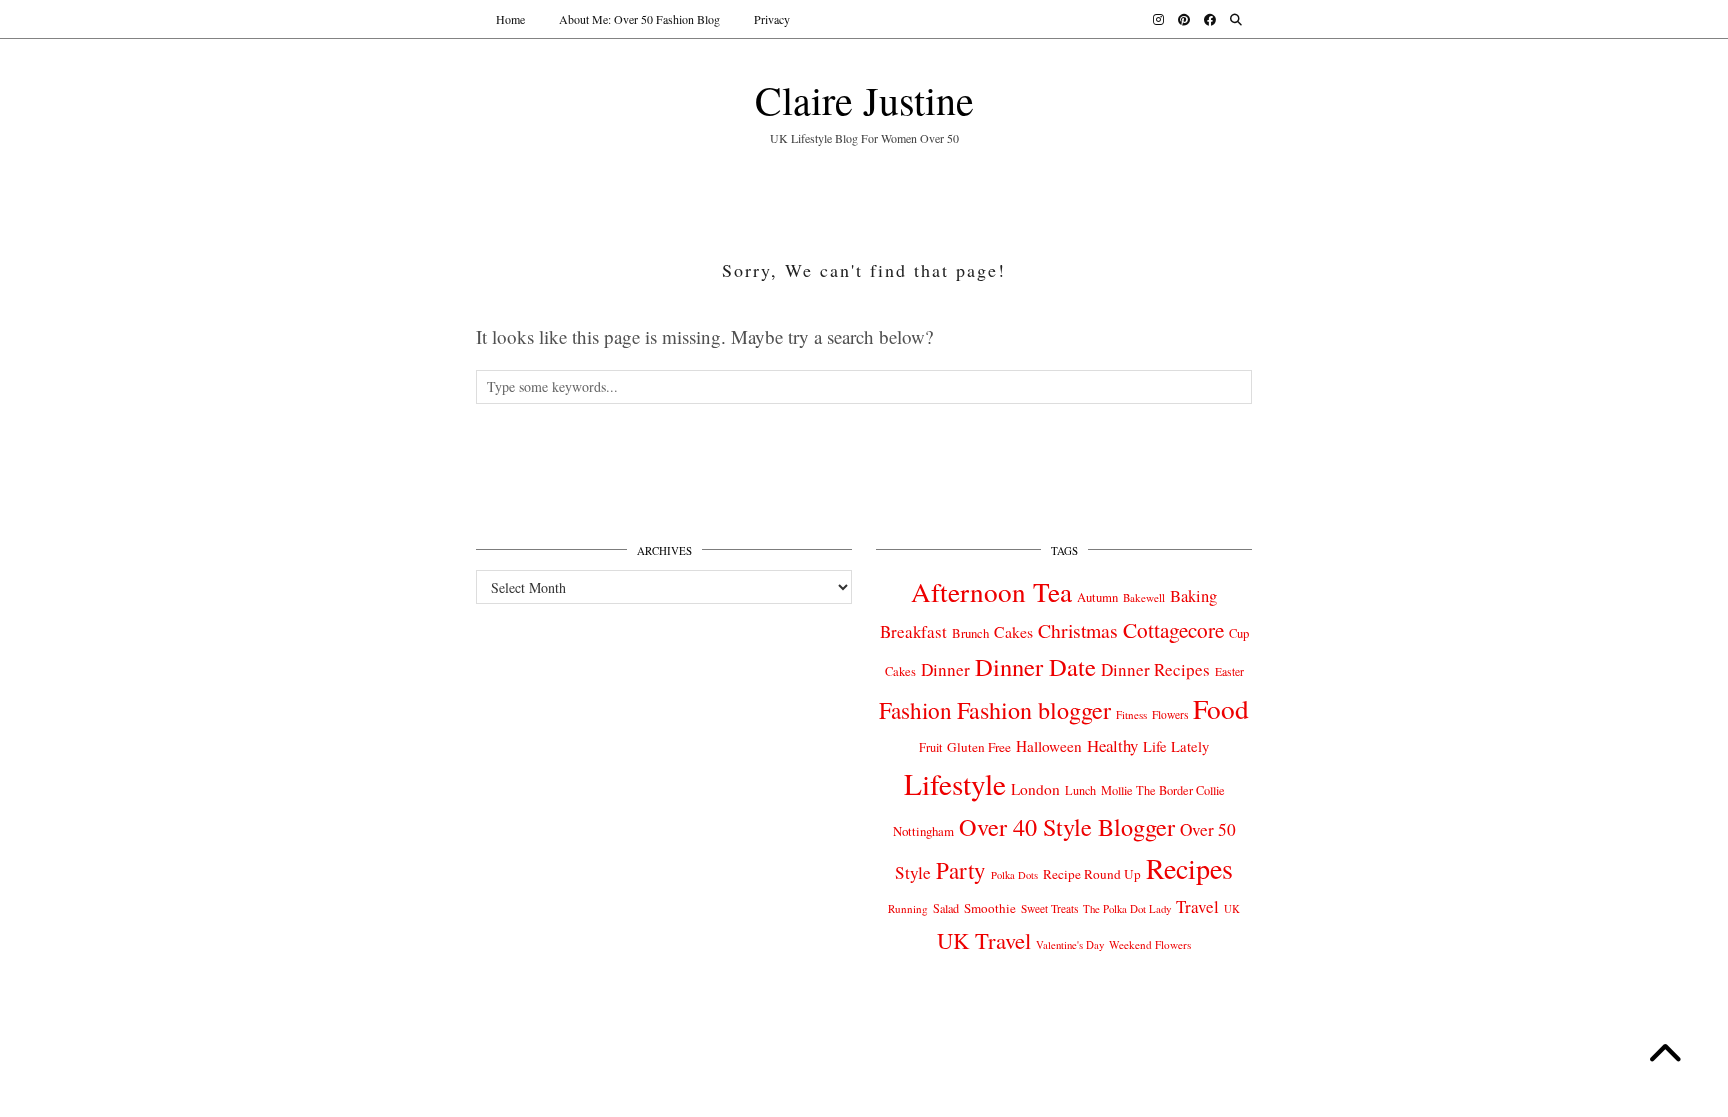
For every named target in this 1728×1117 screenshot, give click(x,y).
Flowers (1170, 714)
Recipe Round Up (1092, 874)
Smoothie (990, 908)
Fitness (1131, 714)
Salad (946, 908)
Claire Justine (864, 99)
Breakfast (913, 631)
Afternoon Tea (991, 591)
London (1035, 789)
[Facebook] (1210, 19)
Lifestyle (955, 783)
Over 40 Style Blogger (1067, 826)
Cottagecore (1173, 630)
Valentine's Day (1070, 945)
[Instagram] (1158, 19)
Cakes (1013, 631)
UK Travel (984, 940)
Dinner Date (1035, 666)
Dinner (945, 669)
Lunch (1080, 790)
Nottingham (923, 831)
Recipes (1189, 868)
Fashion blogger (1034, 710)
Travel (1197, 906)
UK (1232, 909)
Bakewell (1144, 597)
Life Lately (1176, 746)
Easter (1229, 671)
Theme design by (1165, 1030)
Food (1221, 708)
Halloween (1049, 746)
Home (510, 19)
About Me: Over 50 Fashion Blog (639, 19)
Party (961, 870)
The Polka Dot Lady (1127, 908)
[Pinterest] (1184, 19)
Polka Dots (1014, 875)
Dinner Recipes (1155, 669)
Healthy (1112, 745)
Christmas (1078, 630)
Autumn (1097, 597)
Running (908, 908)
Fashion (915, 710)
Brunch (970, 633)
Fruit (930, 747)
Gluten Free (979, 747)
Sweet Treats (1049, 908)
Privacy (772, 19)
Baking (1193, 596)
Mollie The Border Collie (1163, 790)
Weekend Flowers (1150, 944)
